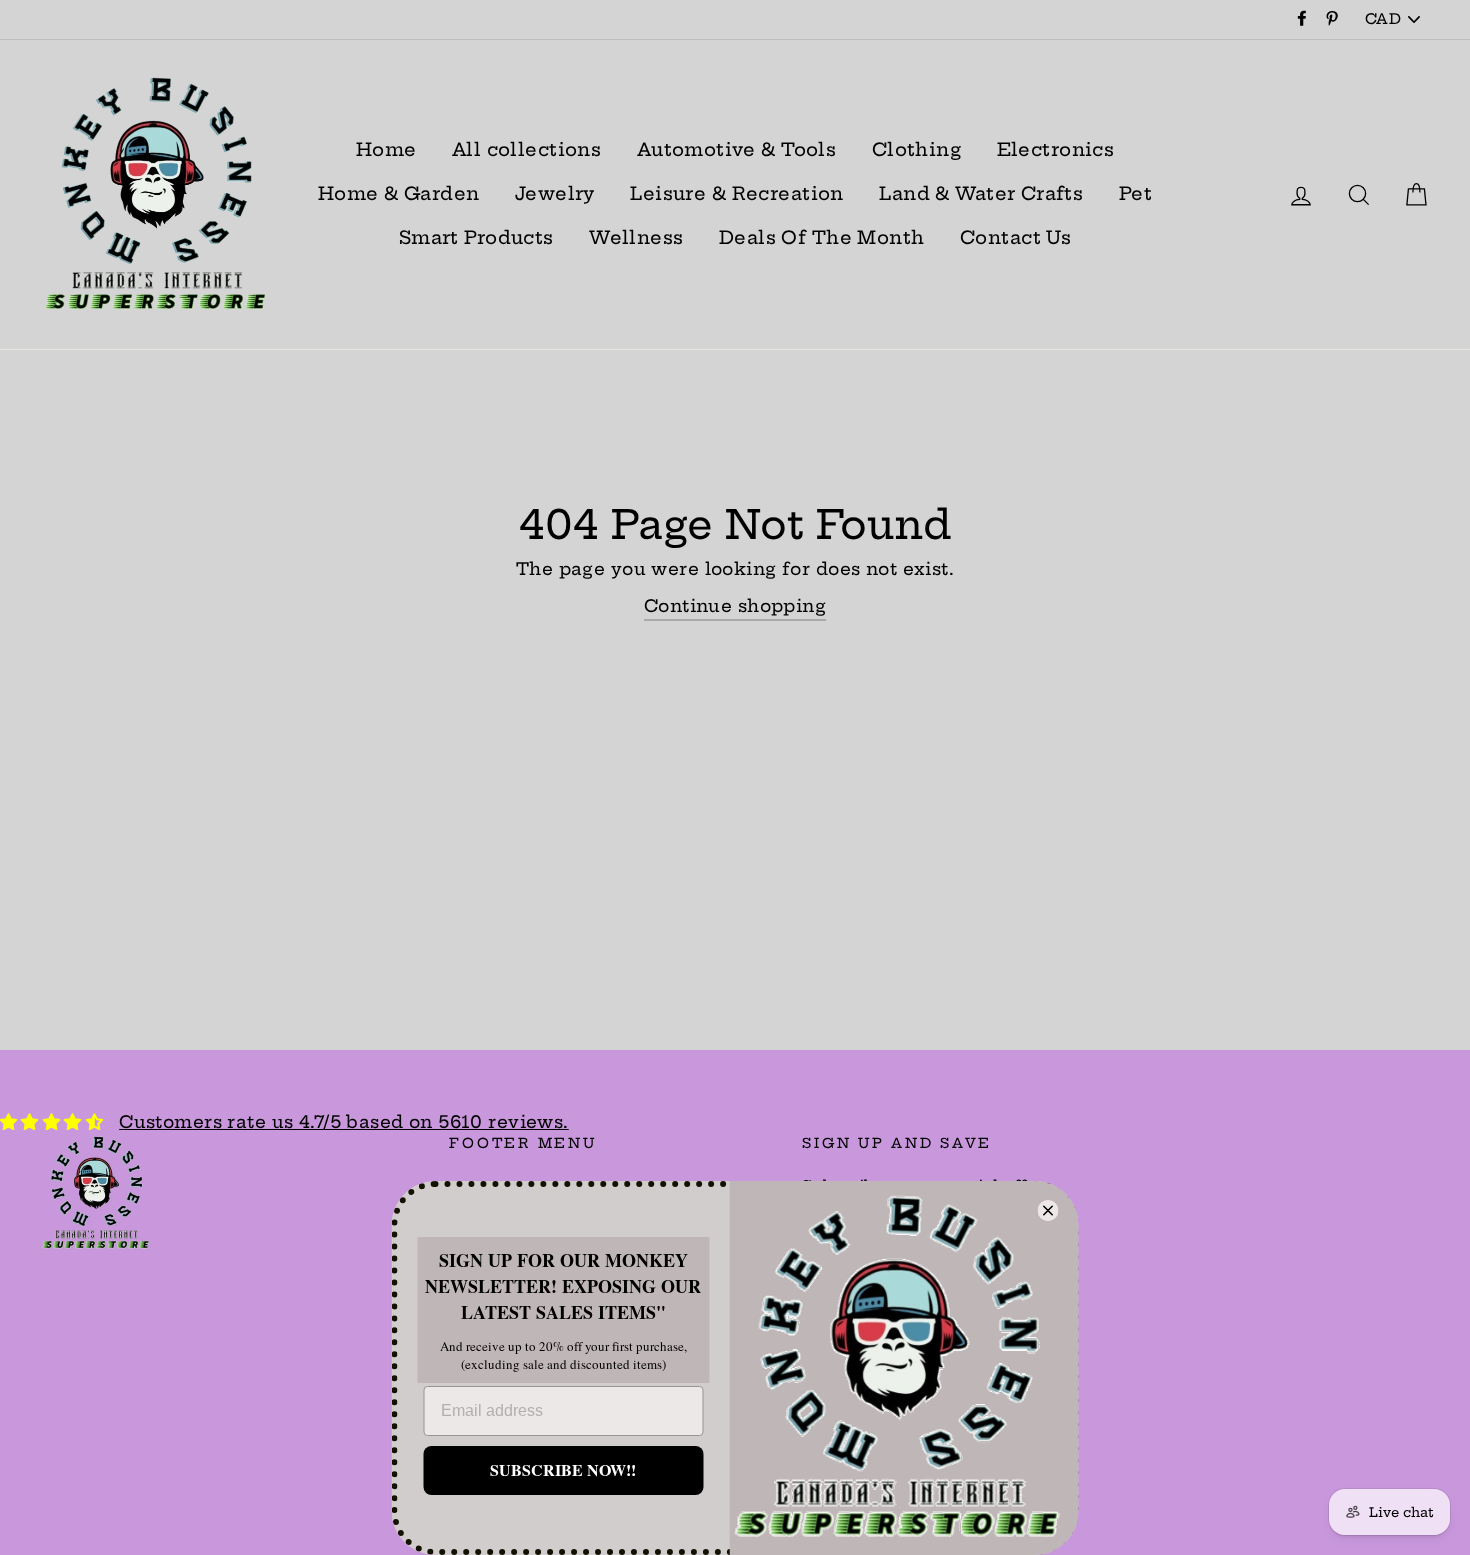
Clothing (916, 149)
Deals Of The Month (822, 237)
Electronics (1056, 149)
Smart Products (476, 237)
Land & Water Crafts (981, 193)
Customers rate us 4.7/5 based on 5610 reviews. (344, 1121)
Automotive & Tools (737, 149)
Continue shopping (735, 605)
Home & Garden (399, 193)
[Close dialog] (1048, 1210)
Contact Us (1015, 237)
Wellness (636, 237)
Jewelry (555, 193)
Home (386, 149)
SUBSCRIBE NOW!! (563, 1469)
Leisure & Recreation (737, 193)
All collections (526, 149)
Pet (1135, 193)
